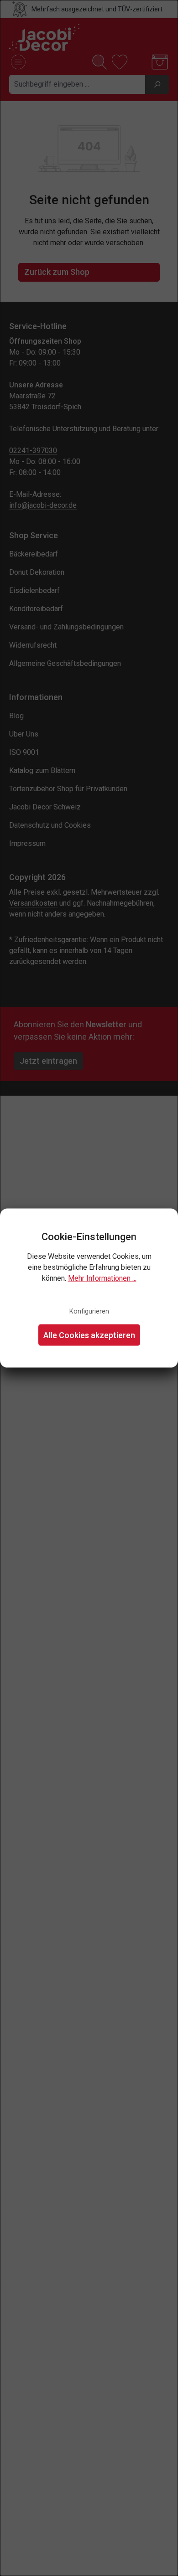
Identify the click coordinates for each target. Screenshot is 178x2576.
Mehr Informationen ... (102, 1278)
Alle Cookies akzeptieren (89, 1335)
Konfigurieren (89, 1311)
